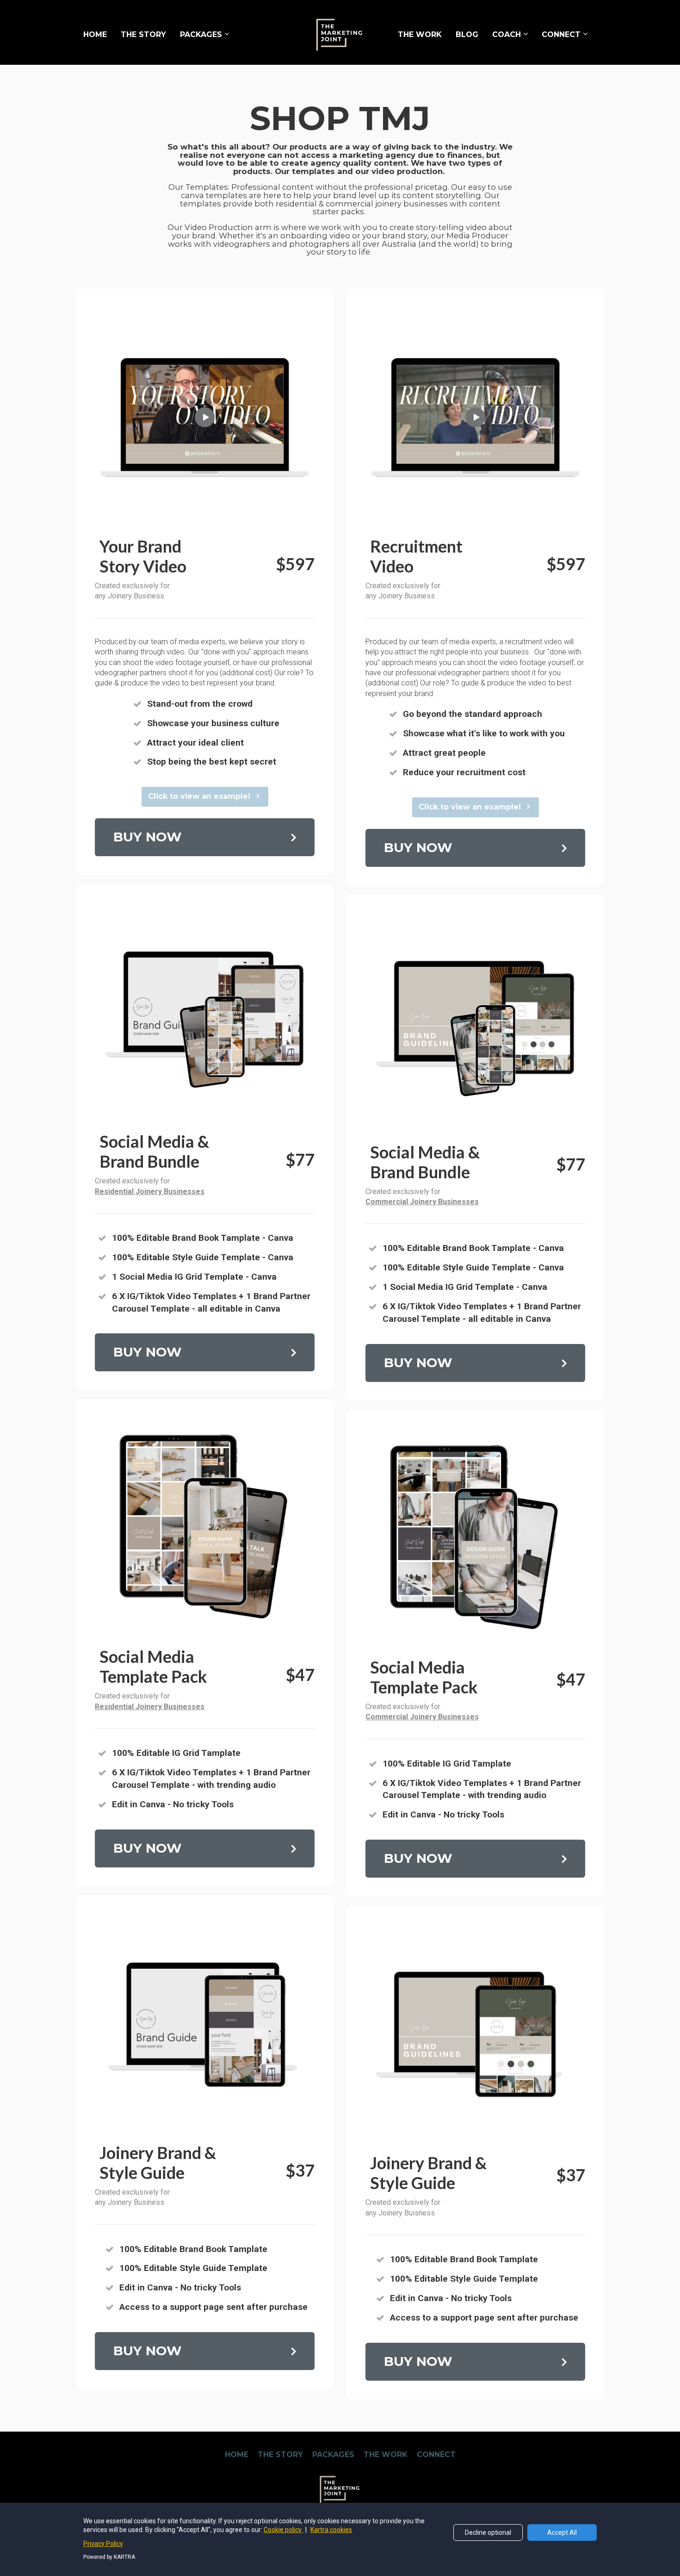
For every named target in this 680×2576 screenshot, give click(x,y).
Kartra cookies (331, 2530)
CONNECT (561, 34)
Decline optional (488, 2532)
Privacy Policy (103, 2544)
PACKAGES (201, 34)
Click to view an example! (199, 796)
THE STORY (143, 34)
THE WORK (420, 34)
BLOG (467, 34)
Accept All (562, 2532)
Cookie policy (283, 2530)
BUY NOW (148, 837)
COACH (507, 34)
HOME (95, 34)
